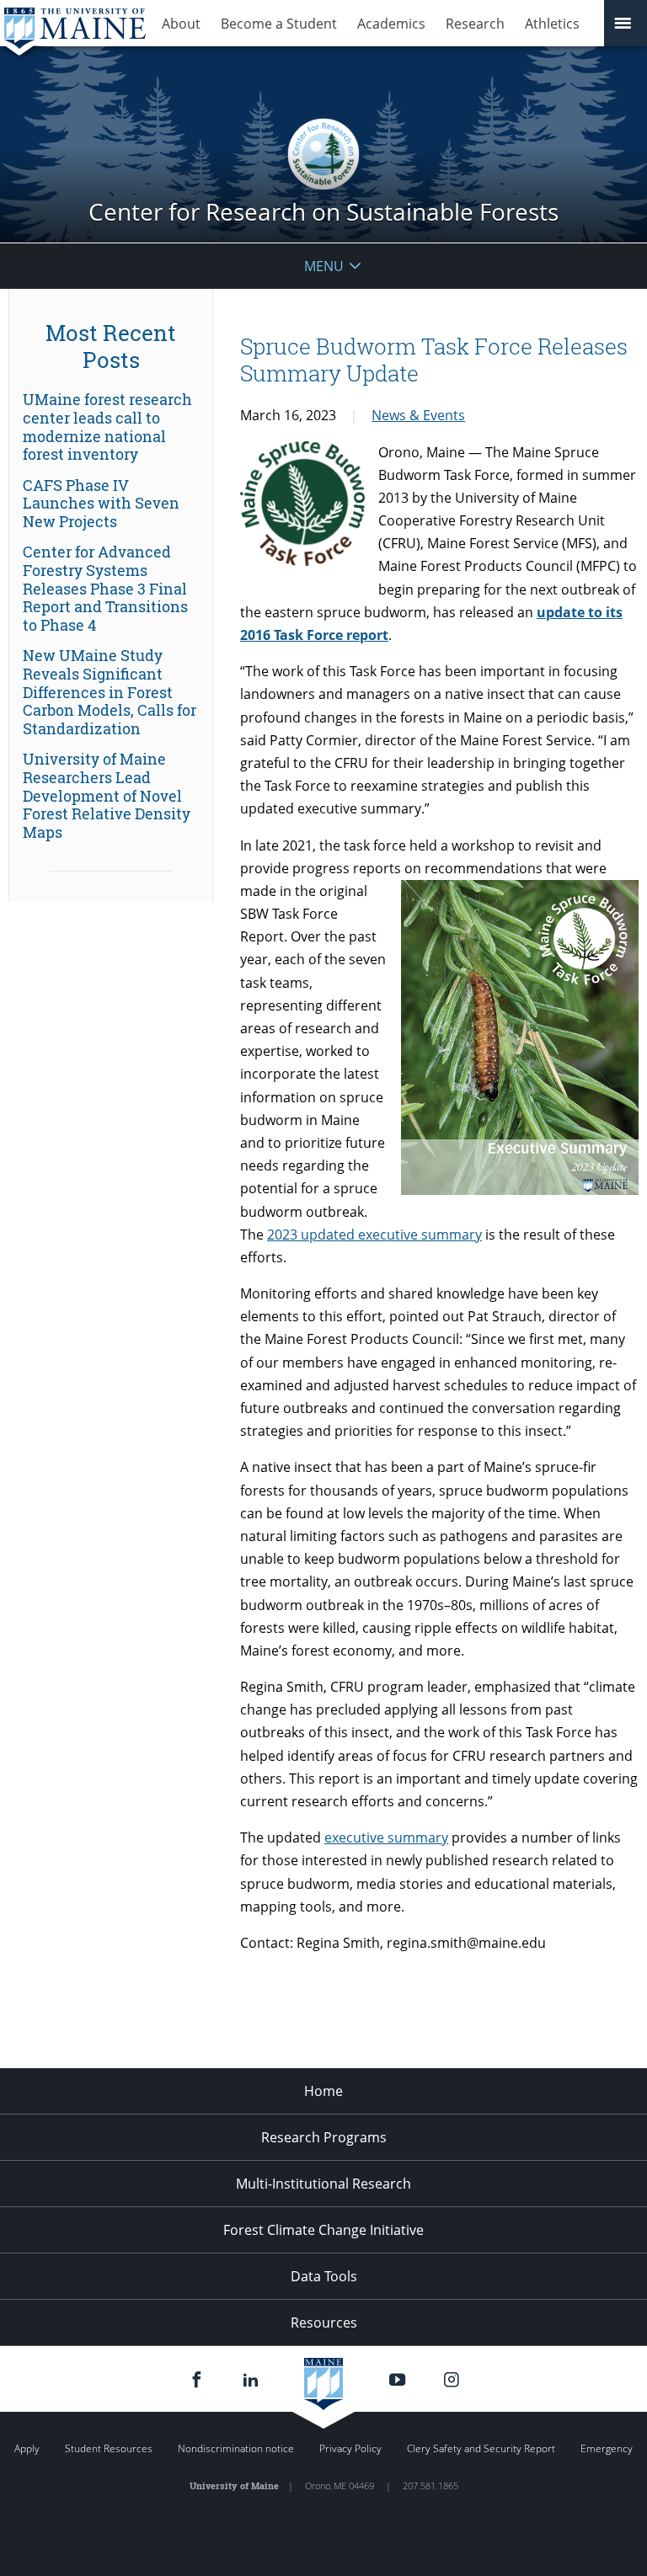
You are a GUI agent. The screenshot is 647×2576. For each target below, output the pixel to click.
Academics (391, 24)
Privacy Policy (350, 2448)
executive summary (386, 1837)
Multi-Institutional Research (323, 2184)
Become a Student (279, 24)
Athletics (552, 24)
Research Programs (324, 2137)
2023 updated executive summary (374, 1235)
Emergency (607, 2448)
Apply (27, 2448)
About (181, 24)
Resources (324, 2323)
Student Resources (109, 2448)
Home (323, 2091)
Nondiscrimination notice (236, 2448)
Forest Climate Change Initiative (323, 2230)
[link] (111, 427)
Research (475, 24)
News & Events (418, 415)
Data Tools (324, 2276)
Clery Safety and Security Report (481, 2448)
